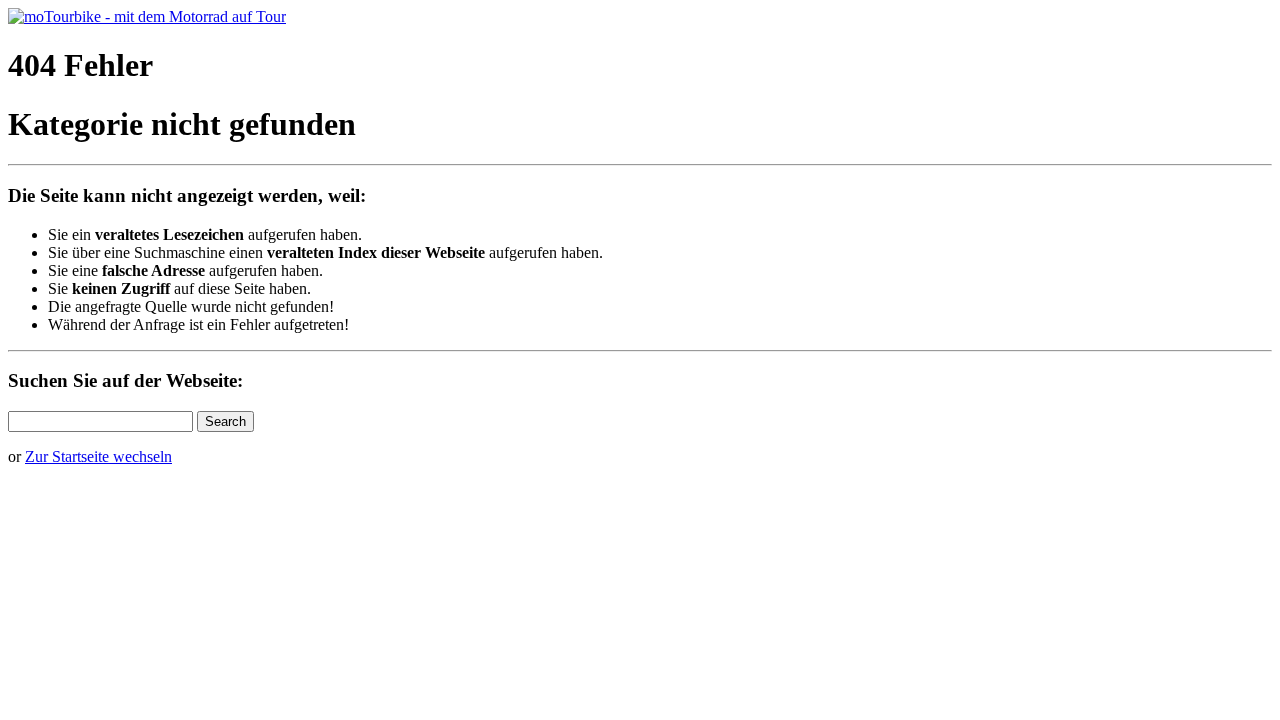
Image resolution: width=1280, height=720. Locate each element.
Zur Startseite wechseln (98, 456)
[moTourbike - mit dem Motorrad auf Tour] (147, 16)
